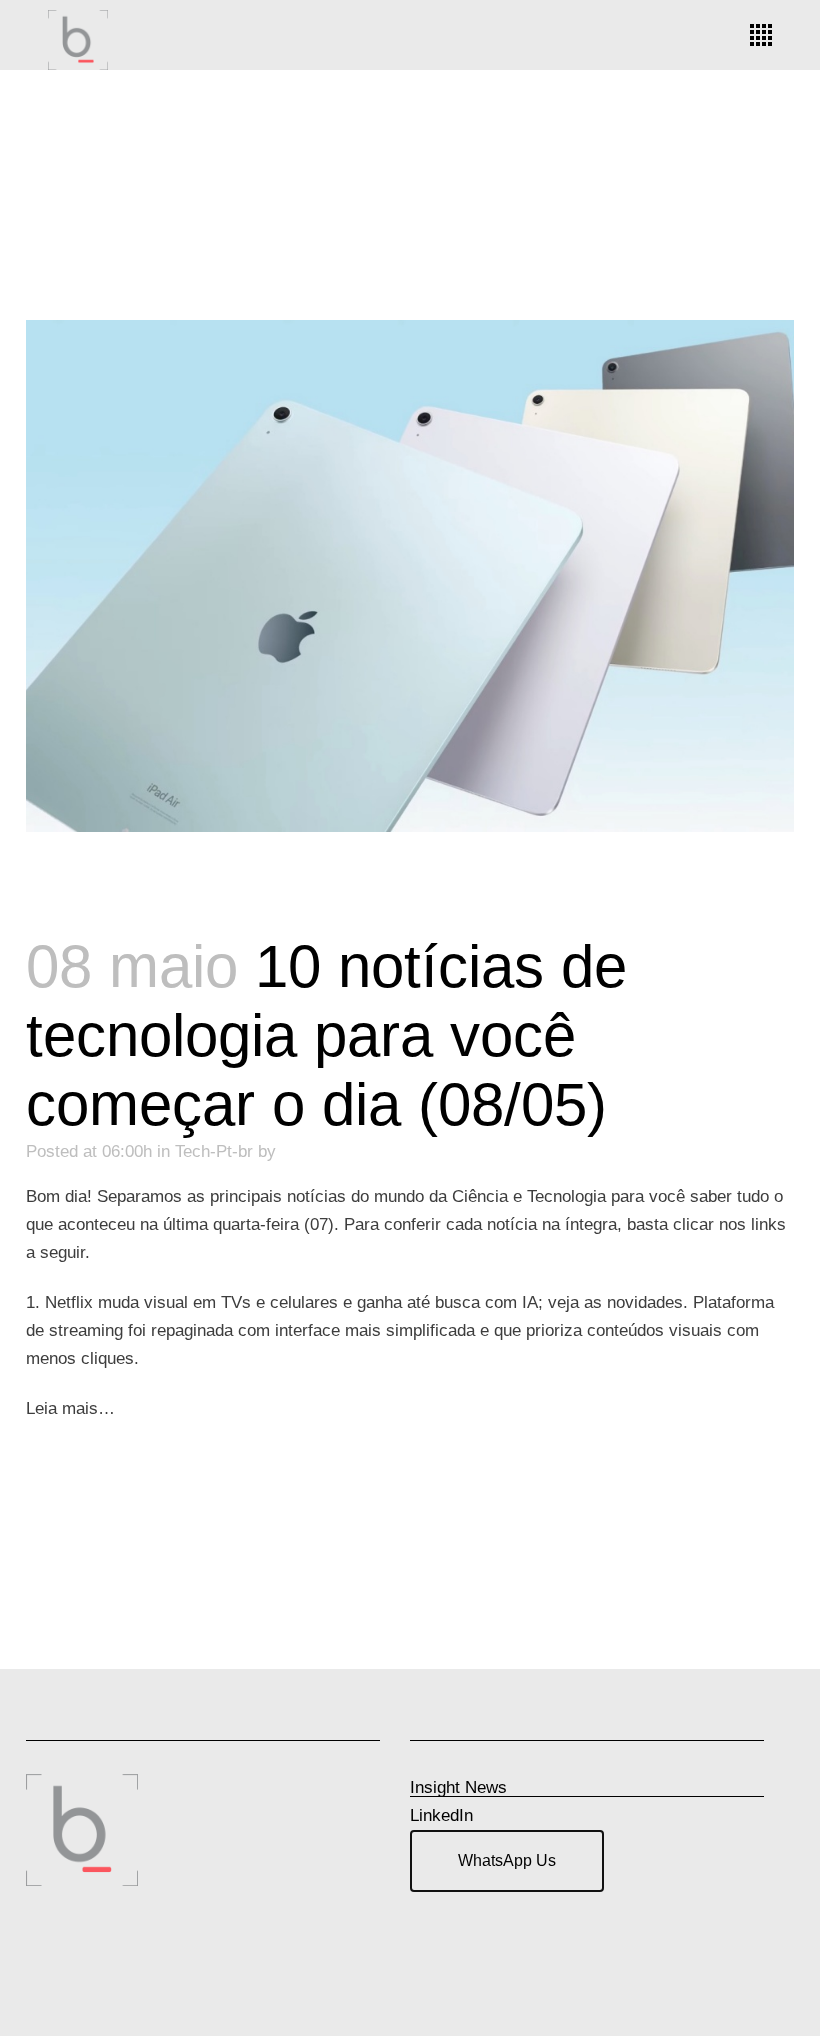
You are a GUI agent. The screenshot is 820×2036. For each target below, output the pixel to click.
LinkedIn (441, 1815)
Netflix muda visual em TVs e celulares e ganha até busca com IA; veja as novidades (364, 1302)
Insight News (458, 1787)
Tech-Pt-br (214, 1151)
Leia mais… (70, 1408)
